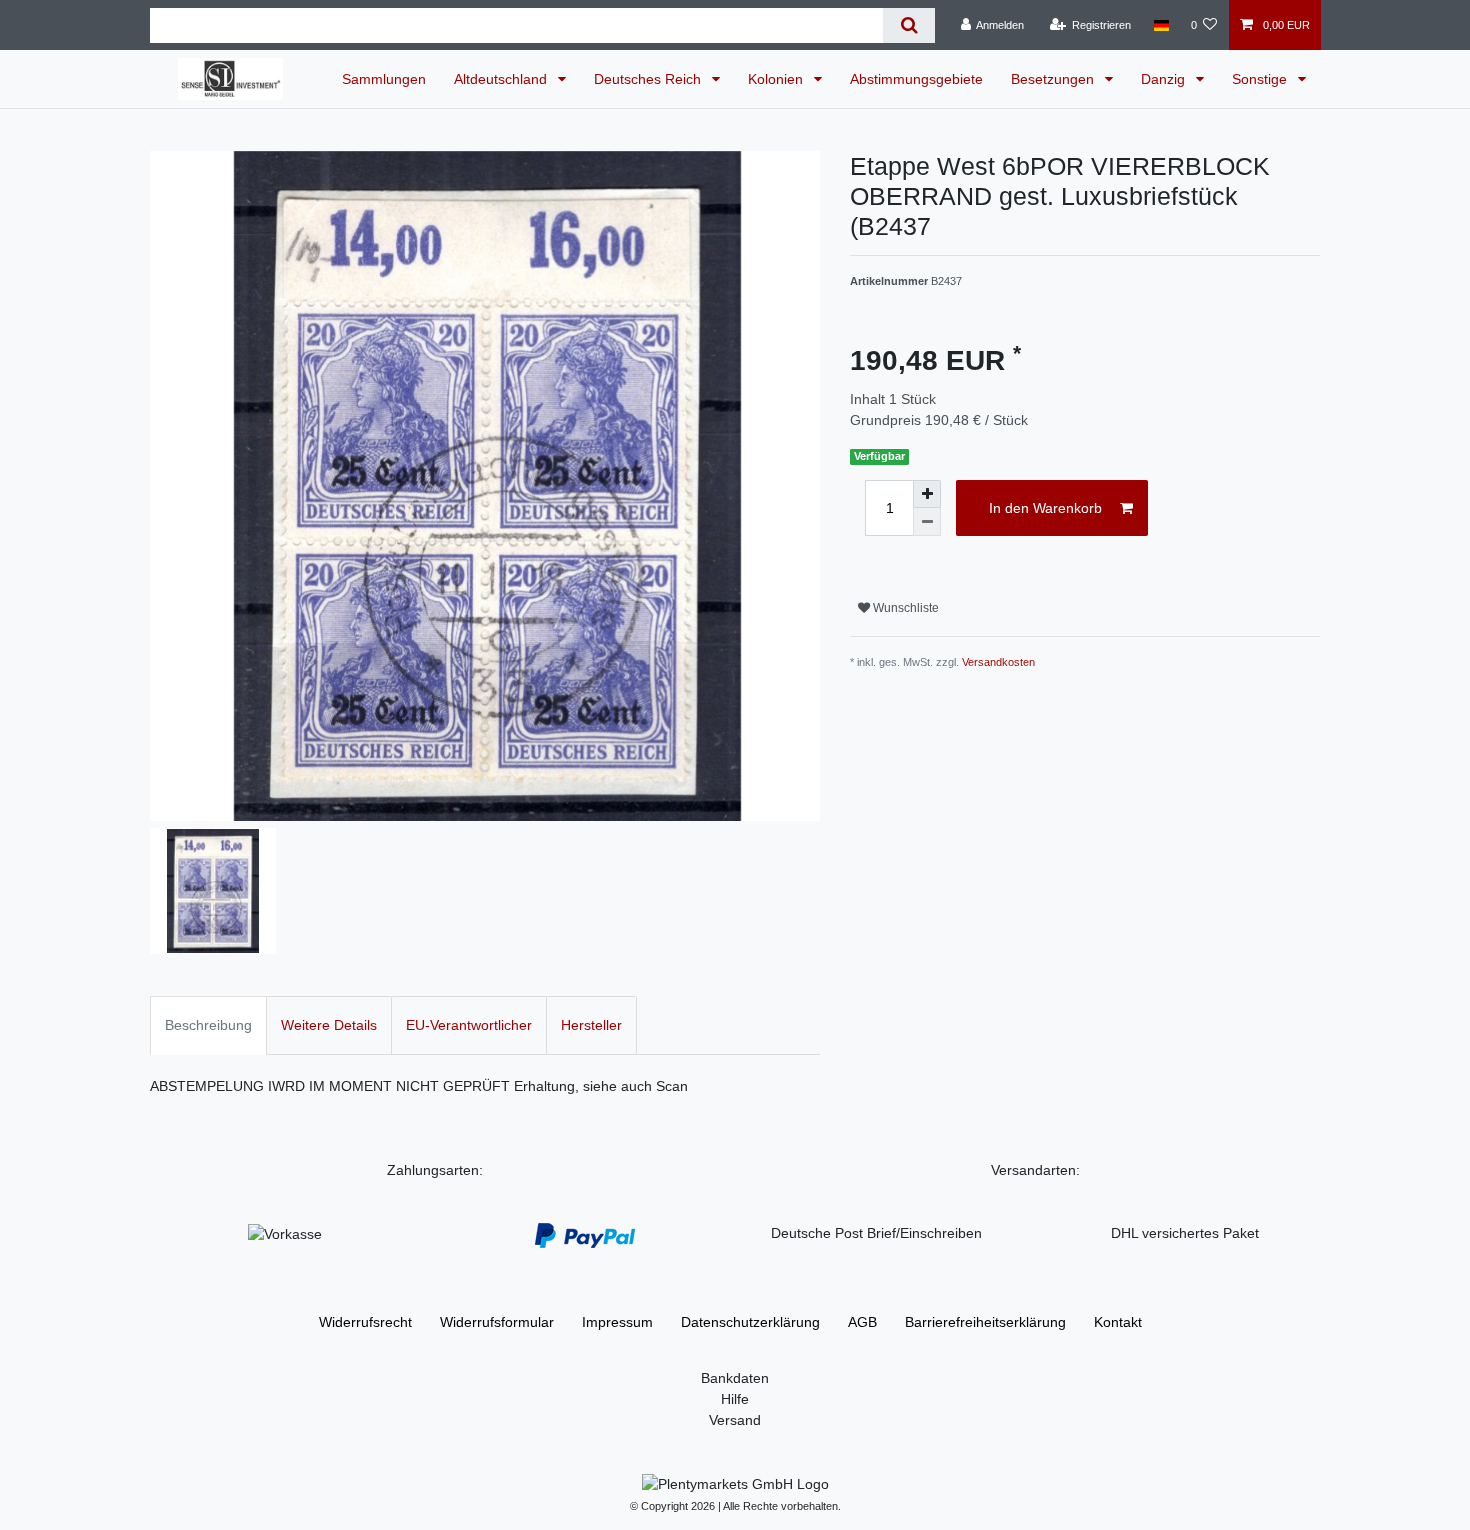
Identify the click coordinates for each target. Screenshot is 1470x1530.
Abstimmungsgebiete (916, 79)
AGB (862, 1322)
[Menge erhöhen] (927, 494)
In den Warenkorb (1045, 508)
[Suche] (908, 25)
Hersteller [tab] (591, 1025)
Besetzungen (1054, 79)
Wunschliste (904, 608)
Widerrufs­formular (497, 1322)
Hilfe (735, 1399)
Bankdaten (735, 1378)
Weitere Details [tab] (329, 1025)
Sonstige (1261, 79)
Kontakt (1118, 1322)
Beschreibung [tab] (208, 1025)
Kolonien (777, 79)
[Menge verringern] (927, 522)
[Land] (1160, 25)
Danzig (1165, 79)
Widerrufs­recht (365, 1322)
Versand (735, 1420)
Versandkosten (998, 662)
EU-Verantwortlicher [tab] (469, 1025)
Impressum (617, 1322)
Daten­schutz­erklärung (750, 1322)
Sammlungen (384, 79)
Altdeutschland (502, 79)
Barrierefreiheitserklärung (985, 1322)
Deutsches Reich (649, 79)
